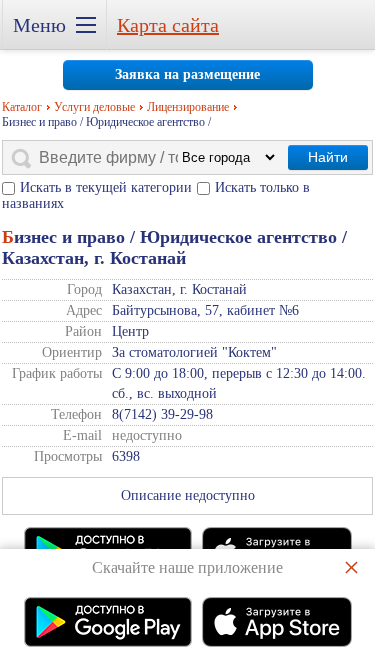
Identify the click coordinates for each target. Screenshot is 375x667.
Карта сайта (168, 25)
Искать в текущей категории (106, 187)
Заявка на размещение (187, 74)
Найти (328, 157)
